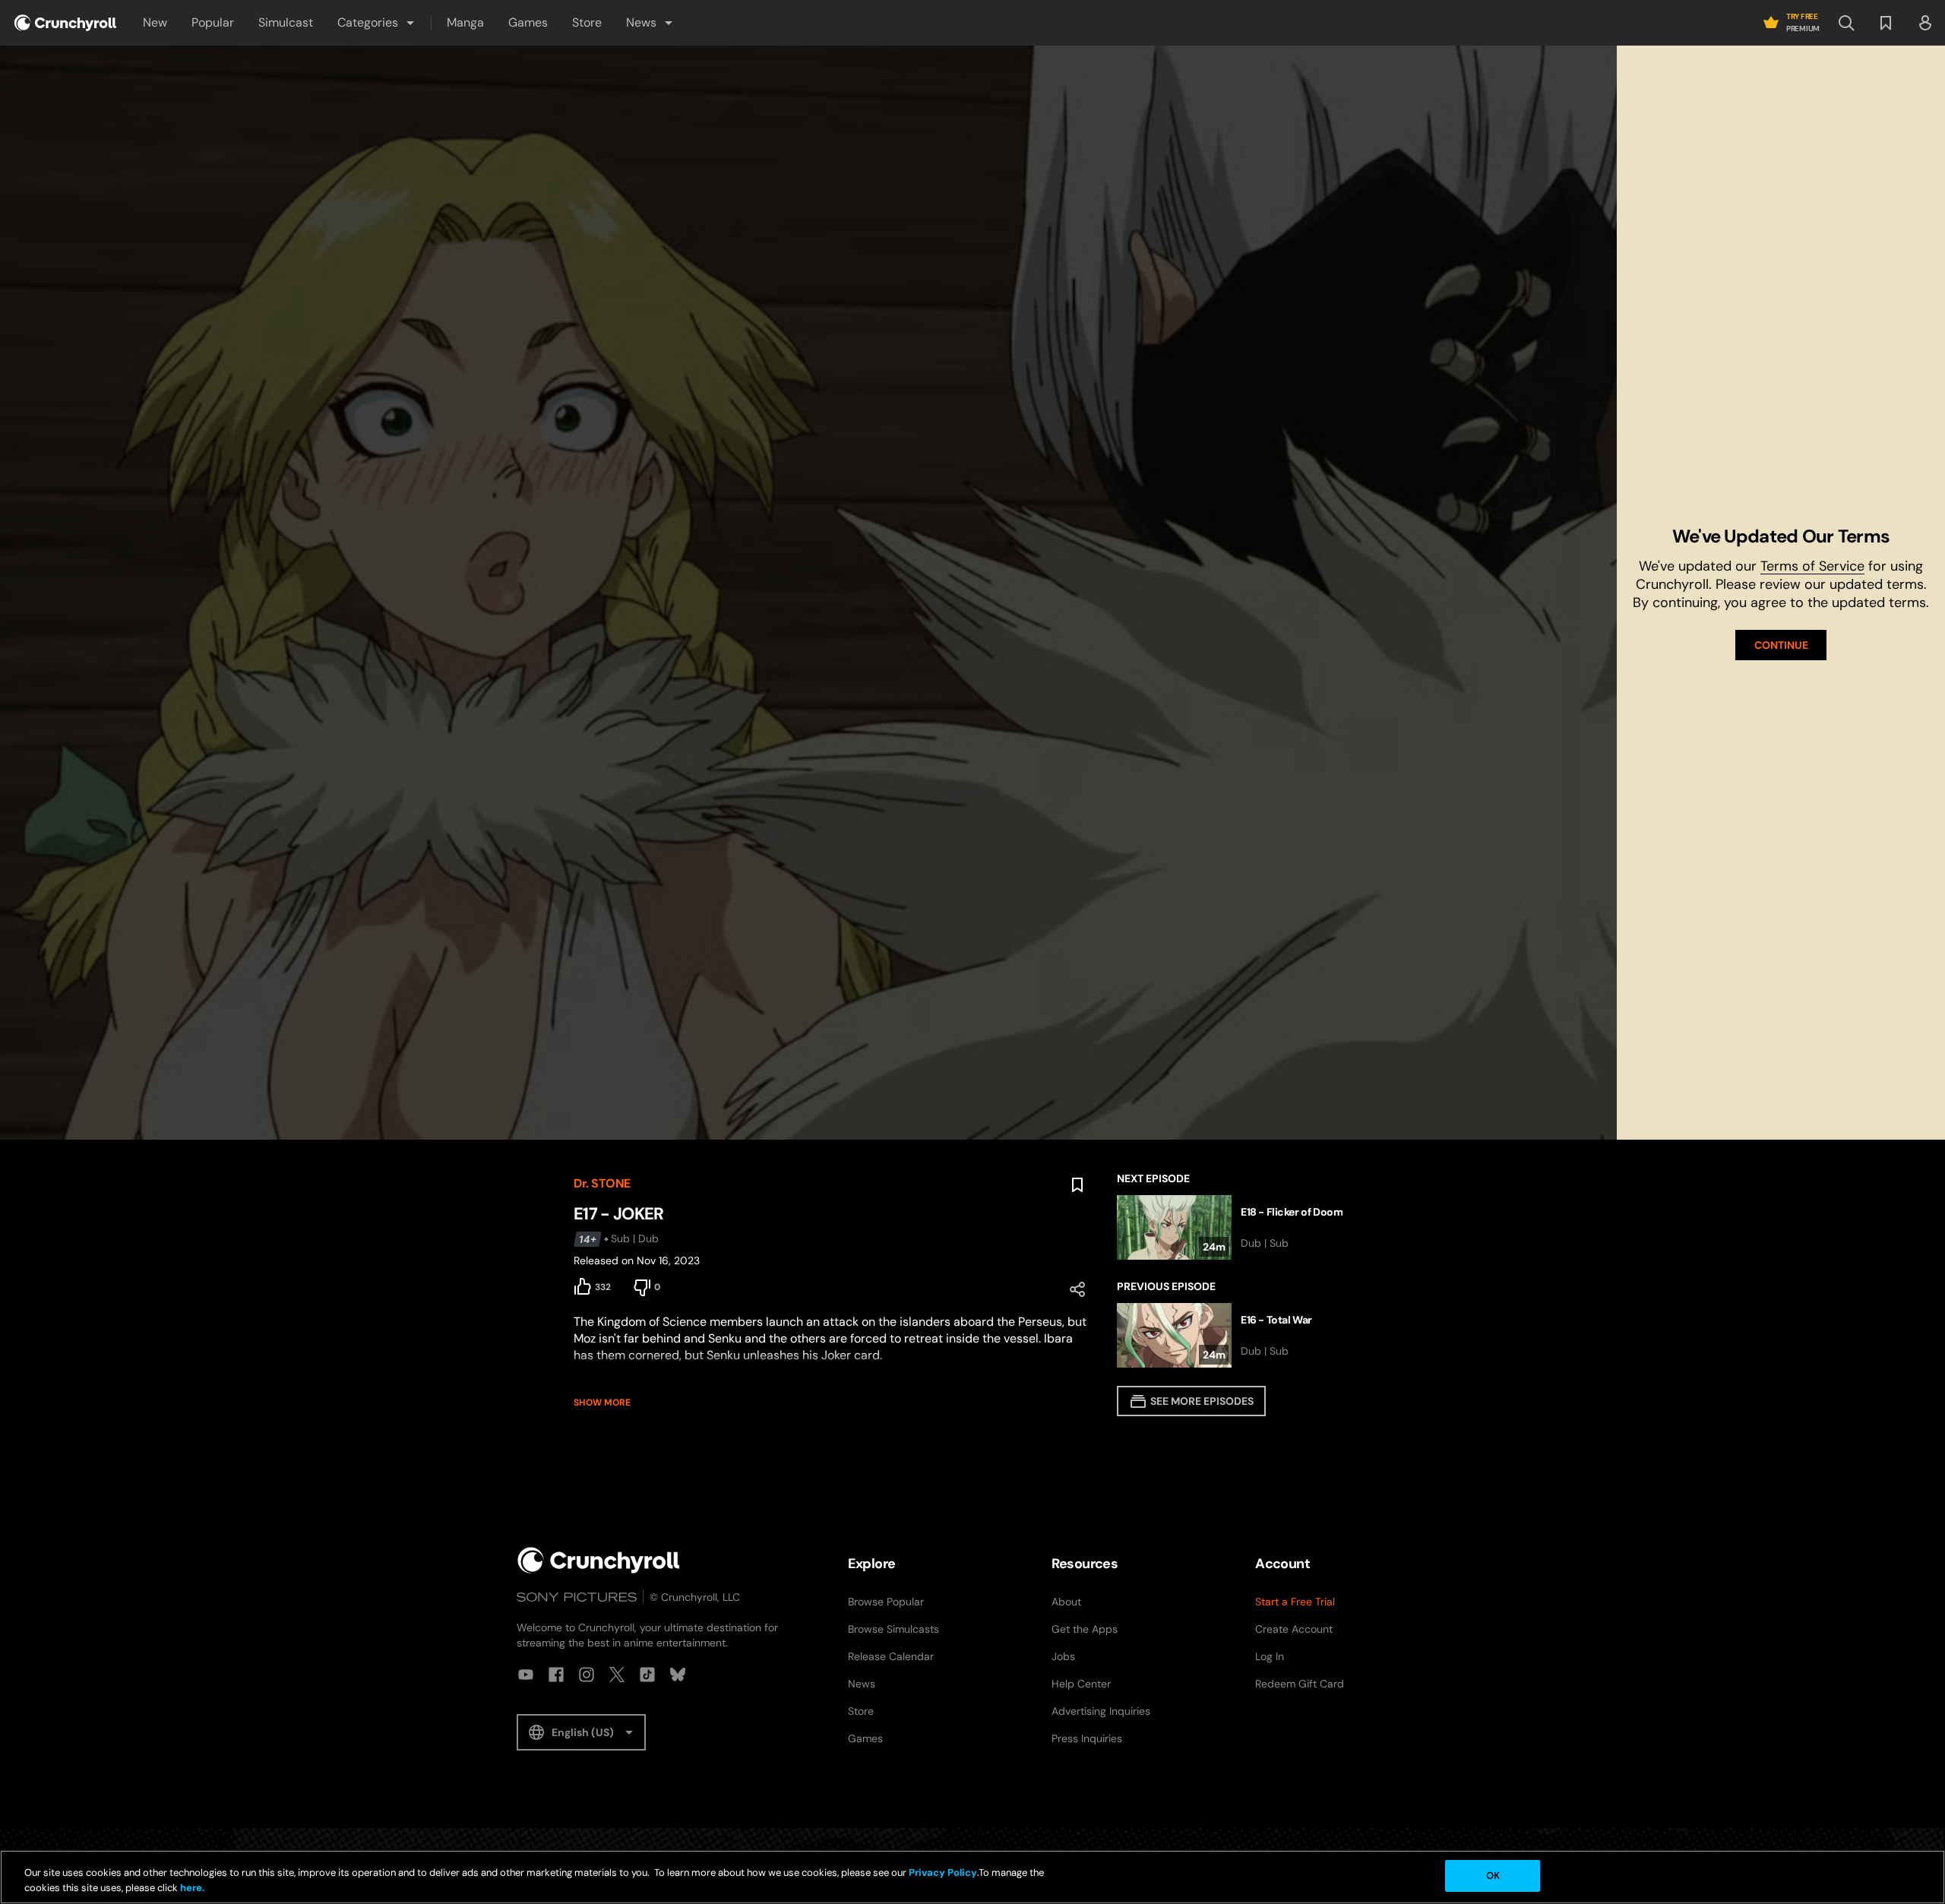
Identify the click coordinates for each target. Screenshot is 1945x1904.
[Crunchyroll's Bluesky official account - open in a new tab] (678, 1675)
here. (191, 1888)
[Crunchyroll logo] (65, 23)
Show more (602, 1403)
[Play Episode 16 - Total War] (1244, 1335)
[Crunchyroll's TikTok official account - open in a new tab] (647, 1675)
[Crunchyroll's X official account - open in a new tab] (617, 1675)
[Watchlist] (1886, 23)
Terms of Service (1812, 566)
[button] (377, 23)
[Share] (1077, 1289)
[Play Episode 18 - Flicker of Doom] (1244, 1227)
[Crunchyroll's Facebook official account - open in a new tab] (556, 1675)
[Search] (1846, 23)
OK (1493, 1876)
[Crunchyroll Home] (599, 1560)
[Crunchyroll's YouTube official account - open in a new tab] (526, 1675)
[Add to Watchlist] (1077, 1185)
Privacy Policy (943, 1872)
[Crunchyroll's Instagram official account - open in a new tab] (587, 1675)
